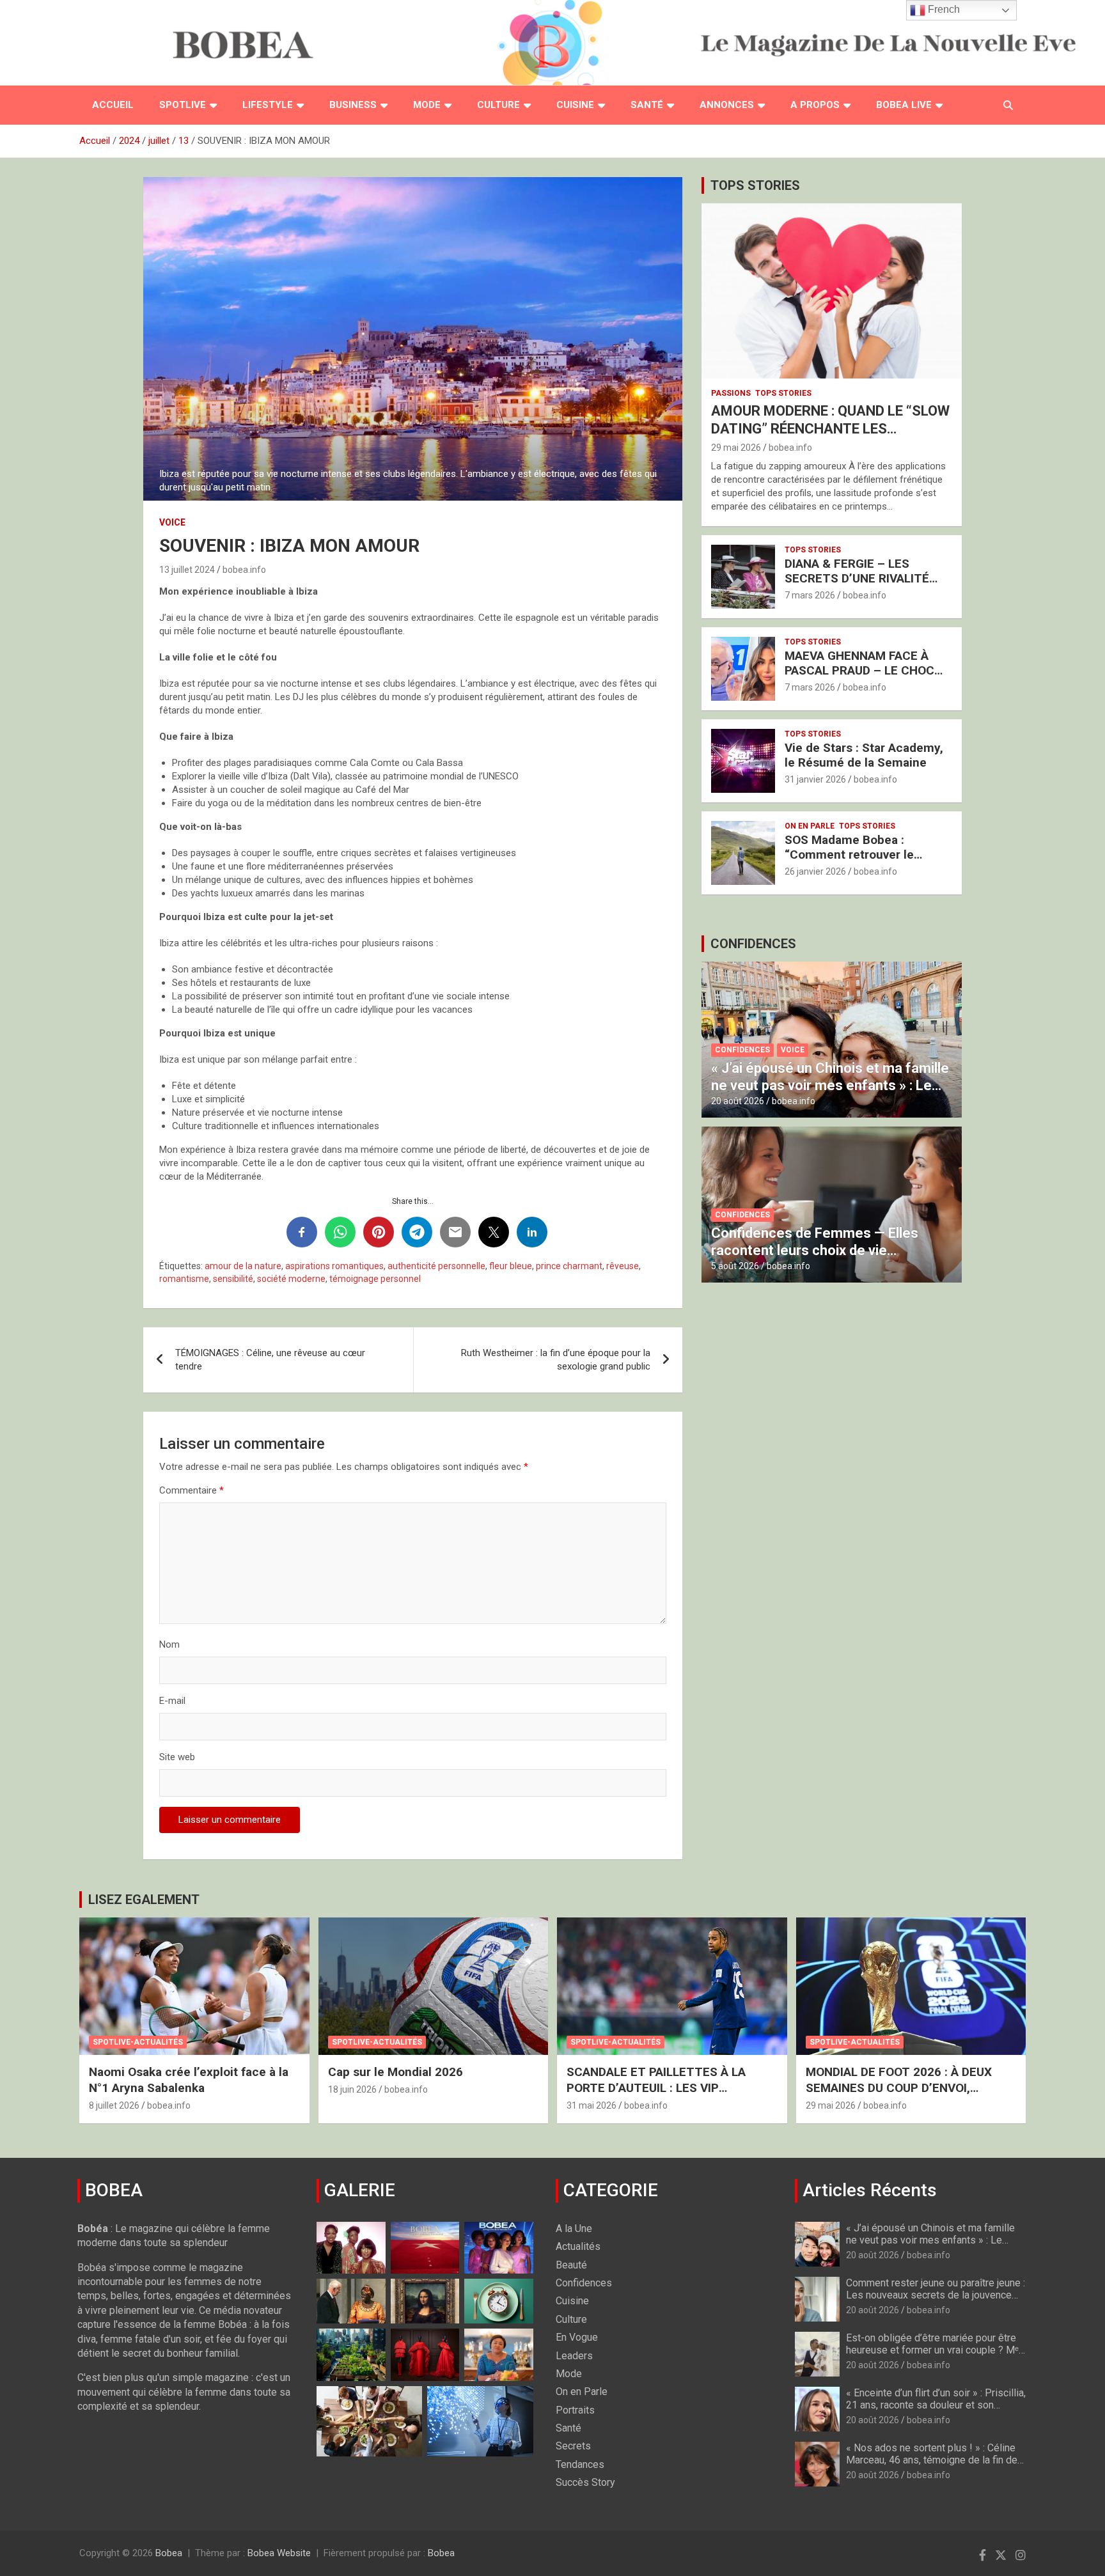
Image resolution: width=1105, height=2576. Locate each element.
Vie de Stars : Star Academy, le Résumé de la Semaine (864, 755)
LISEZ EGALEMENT (144, 1900)
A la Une (574, 2229)
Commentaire (192, 1490)
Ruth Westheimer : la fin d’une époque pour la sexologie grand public (556, 1360)
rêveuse (623, 1266)
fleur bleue (511, 1266)
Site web (177, 1757)
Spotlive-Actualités (138, 2042)
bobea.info (244, 570)
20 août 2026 (738, 1101)
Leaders (574, 2356)
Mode (427, 105)
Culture (498, 105)
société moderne (291, 1279)
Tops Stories (783, 393)
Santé (647, 105)
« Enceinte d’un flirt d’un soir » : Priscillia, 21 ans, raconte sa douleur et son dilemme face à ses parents (936, 2405)
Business (353, 105)
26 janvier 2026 (815, 871)
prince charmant (569, 1266)
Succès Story (585, 2482)
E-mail (172, 1701)
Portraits (575, 2410)
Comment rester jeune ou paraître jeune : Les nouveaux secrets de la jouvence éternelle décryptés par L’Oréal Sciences (936, 2301)
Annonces (727, 105)
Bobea (169, 2553)
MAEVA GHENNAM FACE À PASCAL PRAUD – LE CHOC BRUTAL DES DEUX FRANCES (865, 670)
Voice (172, 522)
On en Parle (810, 826)
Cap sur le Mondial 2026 (396, 2072)
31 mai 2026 (592, 2105)
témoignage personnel (375, 1279)
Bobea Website (279, 2553)
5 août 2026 (735, 1266)
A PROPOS (815, 105)
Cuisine (575, 105)
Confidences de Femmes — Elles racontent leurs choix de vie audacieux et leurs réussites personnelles (815, 1258)
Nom (169, 1644)
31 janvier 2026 (815, 779)
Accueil (113, 105)
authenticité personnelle (436, 1266)
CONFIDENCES (753, 944)
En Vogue (577, 2337)
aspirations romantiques (334, 1266)
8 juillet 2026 (114, 2105)
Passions (731, 393)
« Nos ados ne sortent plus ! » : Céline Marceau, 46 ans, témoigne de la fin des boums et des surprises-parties (935, 2460)
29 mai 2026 (736, 448)
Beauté (571, 2265)
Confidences (742, 1050)
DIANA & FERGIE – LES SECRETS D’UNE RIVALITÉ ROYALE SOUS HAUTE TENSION (857, 585)
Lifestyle (268, 105)
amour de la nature (243, 1266)
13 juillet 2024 (187, 570)
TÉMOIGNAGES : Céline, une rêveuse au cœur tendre (270, 1360)
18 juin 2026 (352, 2089)
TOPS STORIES (755, 185)
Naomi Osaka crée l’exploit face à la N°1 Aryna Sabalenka (189, 2080)
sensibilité (233, 1279)
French (943, 9)
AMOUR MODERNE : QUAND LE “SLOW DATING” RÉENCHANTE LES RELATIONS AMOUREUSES (830, 429)
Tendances (580, 2464)
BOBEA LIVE (904, 105)
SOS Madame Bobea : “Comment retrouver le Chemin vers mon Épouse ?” (863, 855)
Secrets (573, 2446)
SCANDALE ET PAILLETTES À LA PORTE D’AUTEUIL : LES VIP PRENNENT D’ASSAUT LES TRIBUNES (670, 2088)
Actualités (578, 2246)
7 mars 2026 (810, 595)
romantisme (184, 1279)
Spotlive (183, 105)
